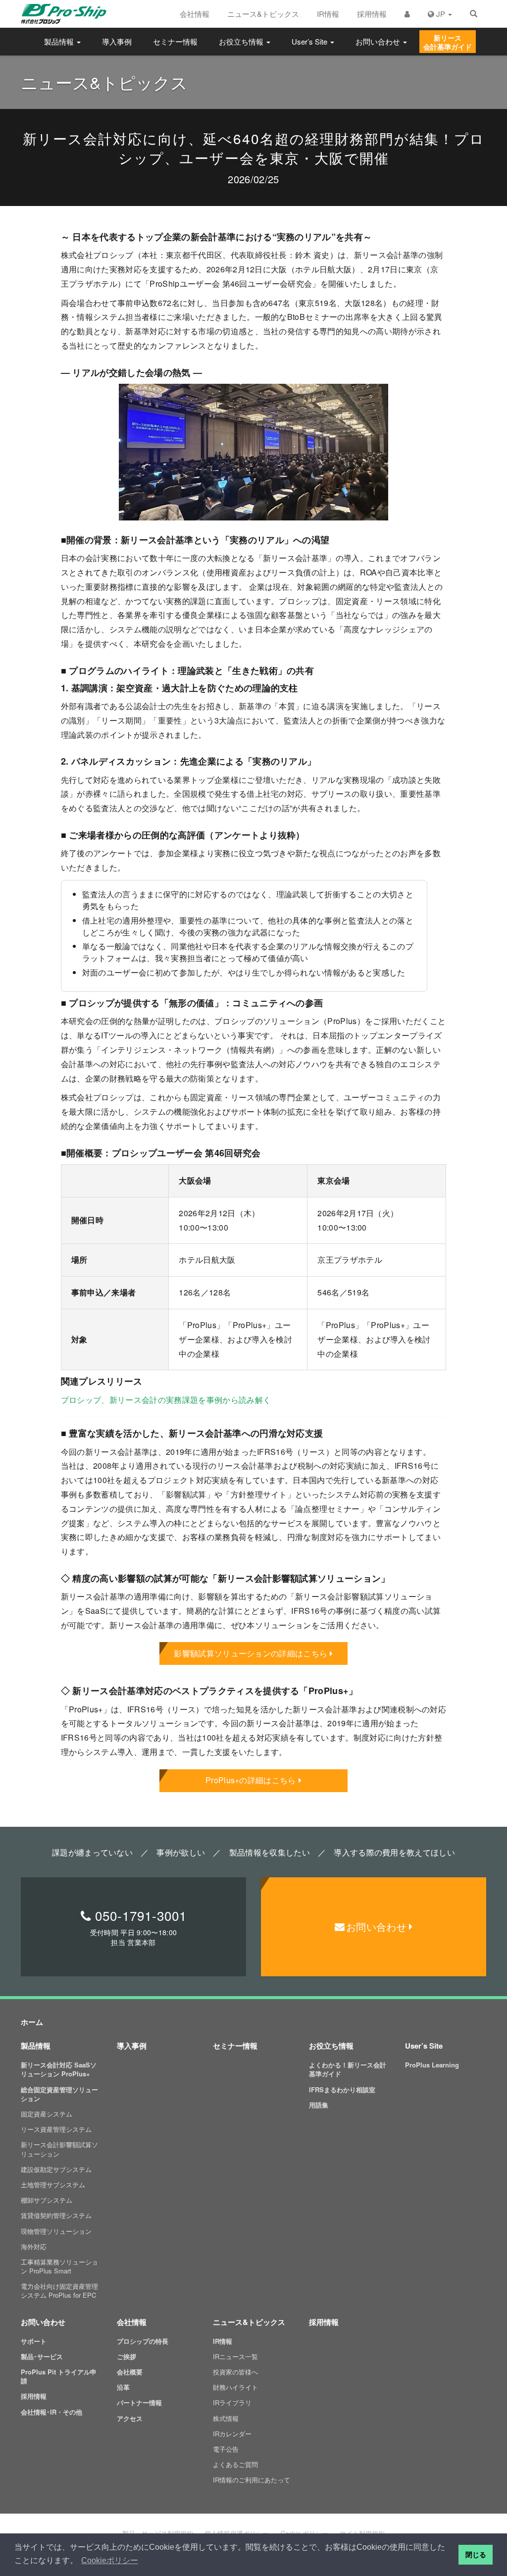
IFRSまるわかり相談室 (342, 2089)
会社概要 (130, 2372)
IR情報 (328, 14)
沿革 (123, 2387)
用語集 (319, 2105)
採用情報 (372, 14)
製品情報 (60, 41)
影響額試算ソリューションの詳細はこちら (251, 1653)
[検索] (474, 14)
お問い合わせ (379, 41)
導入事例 (117, 41)
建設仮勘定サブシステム (56, 2169)
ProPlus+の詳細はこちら (251, 1780)
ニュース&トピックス (263, 14)
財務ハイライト (235, 2387)
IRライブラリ (232, 2402)
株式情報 (226, 2418)
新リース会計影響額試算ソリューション (59, 2149)
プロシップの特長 (143, 2341)
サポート (34, 2341)
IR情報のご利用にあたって (252, 2480)
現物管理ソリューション (56, 2231)
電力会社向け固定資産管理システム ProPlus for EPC (59, 2291)
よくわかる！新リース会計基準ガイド (348, 2069)
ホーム (32, 2022)
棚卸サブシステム (47, 2200)
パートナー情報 (139, 2402)
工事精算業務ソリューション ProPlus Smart (59, 2266)
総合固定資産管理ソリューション (59, 2094)
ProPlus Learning (432, 2065)
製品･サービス (42, 2356)
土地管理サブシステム (53, 2185)
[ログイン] (407, 14)
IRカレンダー (232, 2434)
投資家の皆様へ (235, 2372)
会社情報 (195, 14)
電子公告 (226, 2449)
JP (441, 14)
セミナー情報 (175, 41)
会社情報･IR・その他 (51, 2412)
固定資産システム (47, 2114)
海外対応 (34, 2246)
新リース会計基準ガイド (448, 42)
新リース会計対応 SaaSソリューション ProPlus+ (59, 2069)
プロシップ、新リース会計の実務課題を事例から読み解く (166, 1400)
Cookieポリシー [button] (110, 2560)
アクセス (130, 2418)
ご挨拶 (127, 2356)
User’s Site (310, 41)
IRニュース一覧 (235, 2356)
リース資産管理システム (56, 2129)
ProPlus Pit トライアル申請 (59, 2376)
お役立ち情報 (242, 41)
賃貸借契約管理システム (56, 2215)
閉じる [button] (476, 2555)
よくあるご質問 (235, 2464)
